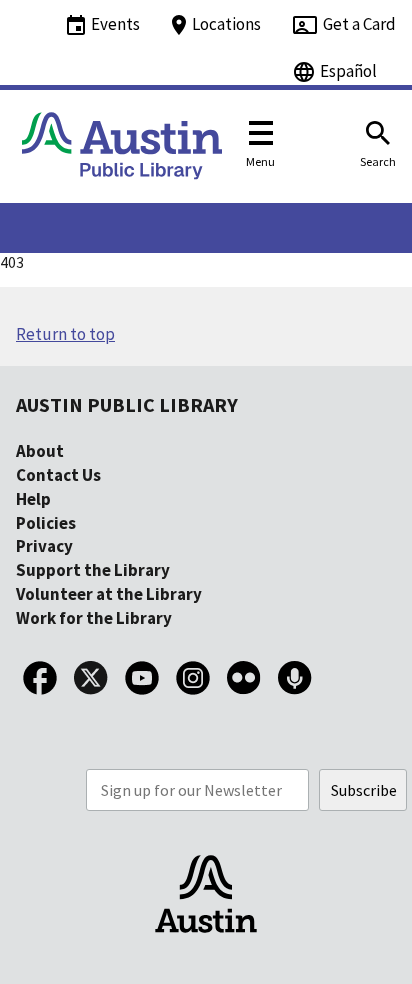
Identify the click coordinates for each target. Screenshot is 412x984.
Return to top (65, 334)
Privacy (44, 546)
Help (33, 499)
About (40, 451)
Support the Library (93, 570)
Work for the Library (94, 618)
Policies (46, 523)
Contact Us (58, 475)
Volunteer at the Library (109, 594)
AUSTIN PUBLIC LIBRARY (127, 404)
